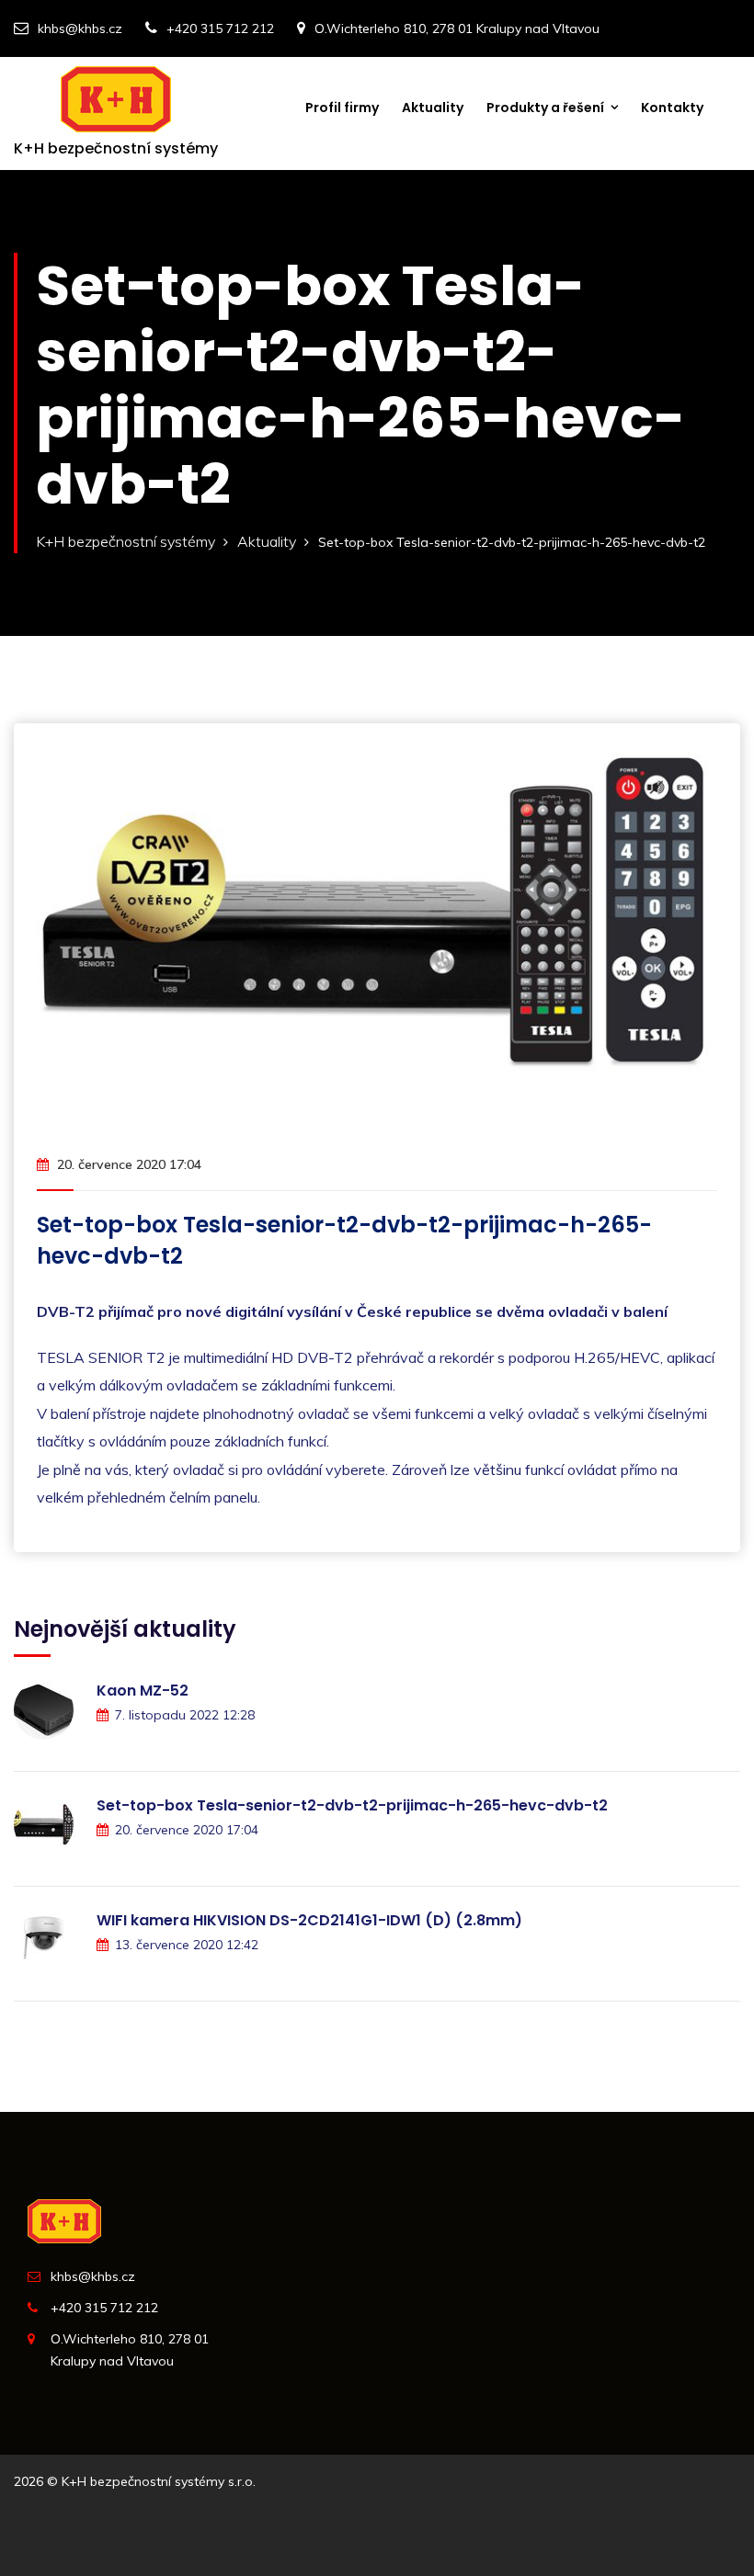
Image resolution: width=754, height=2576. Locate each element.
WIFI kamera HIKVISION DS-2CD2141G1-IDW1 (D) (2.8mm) (309, 1920)
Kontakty (672, 108)
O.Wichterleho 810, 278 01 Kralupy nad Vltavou (457, 28)
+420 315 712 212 (220, 28)
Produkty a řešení (545, 108)
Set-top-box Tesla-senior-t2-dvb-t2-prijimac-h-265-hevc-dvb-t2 (352, 1805)
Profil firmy (342, 108)
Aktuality (433, 108)
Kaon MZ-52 (143, 1691)
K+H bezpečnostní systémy (126, 541)
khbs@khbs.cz (80, 28)
